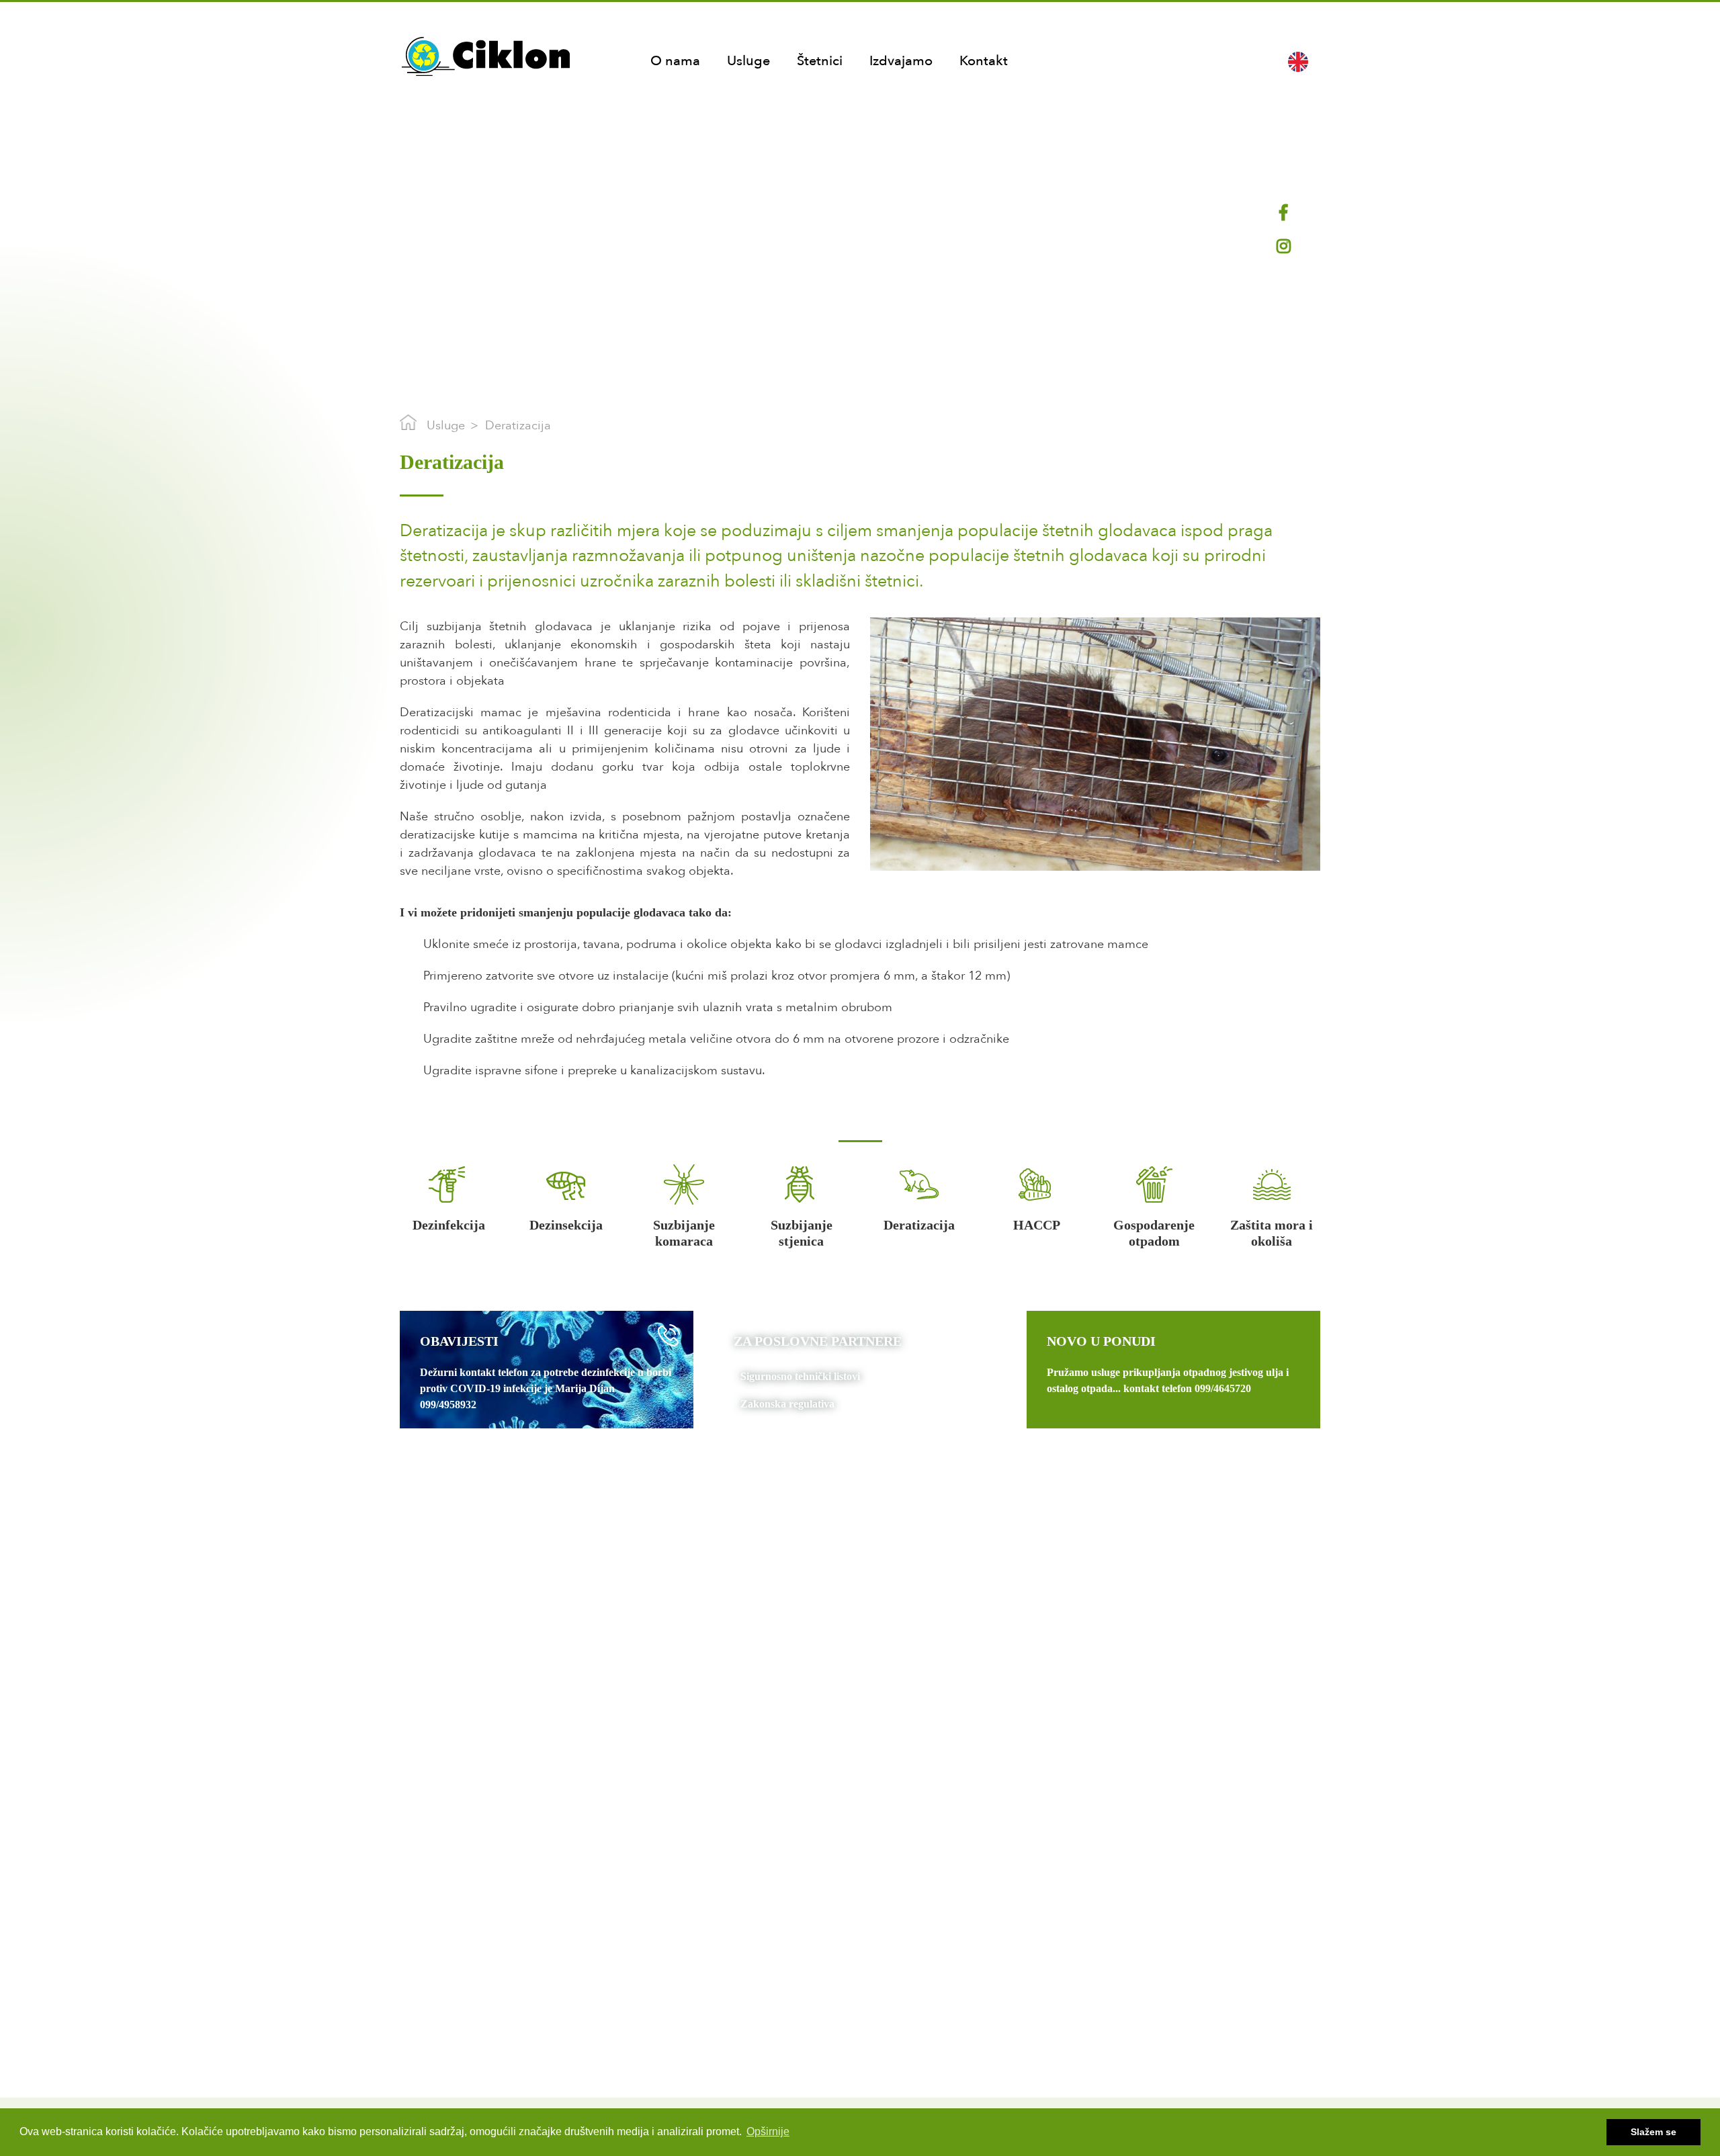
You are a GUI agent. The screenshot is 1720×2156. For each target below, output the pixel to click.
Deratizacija (518, 426)
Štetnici (820, 61)
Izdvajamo (901, 61)
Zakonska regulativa (787, 1404)
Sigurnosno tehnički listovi (800, 1376)
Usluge (748, 61)
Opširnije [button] (768, 2131)
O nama (675, 61)
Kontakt (984, 61)
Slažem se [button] (1653, 2132)
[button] (1298, 61)
